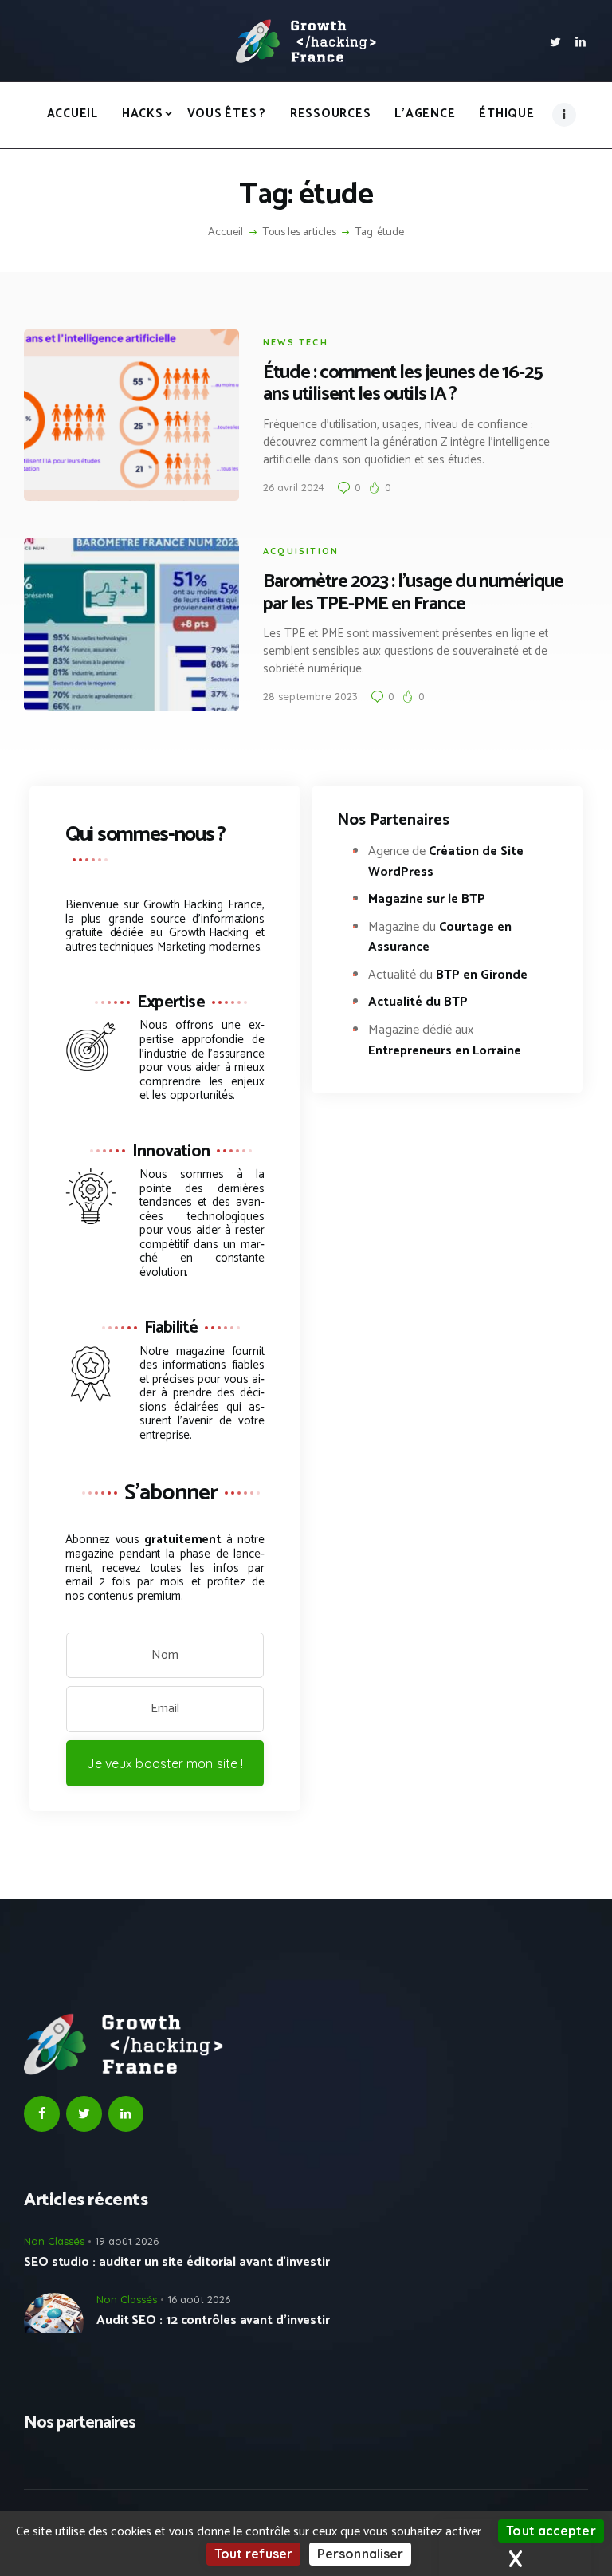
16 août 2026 (199, 2299)
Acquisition (301, 551)
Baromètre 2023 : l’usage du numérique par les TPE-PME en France (413, 593)
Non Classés (54, 2241)
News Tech (296, 342)
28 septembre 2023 (310, 696)
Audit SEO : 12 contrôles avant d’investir (213, 2321)
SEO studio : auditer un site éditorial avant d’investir (177, 2263)
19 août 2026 (127, 2241)
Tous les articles (300, 232)
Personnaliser (360, 2554)
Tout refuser (253, 2554)
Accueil (226, 233)
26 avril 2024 (294, 487)
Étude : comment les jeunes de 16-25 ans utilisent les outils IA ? (403, 384)
